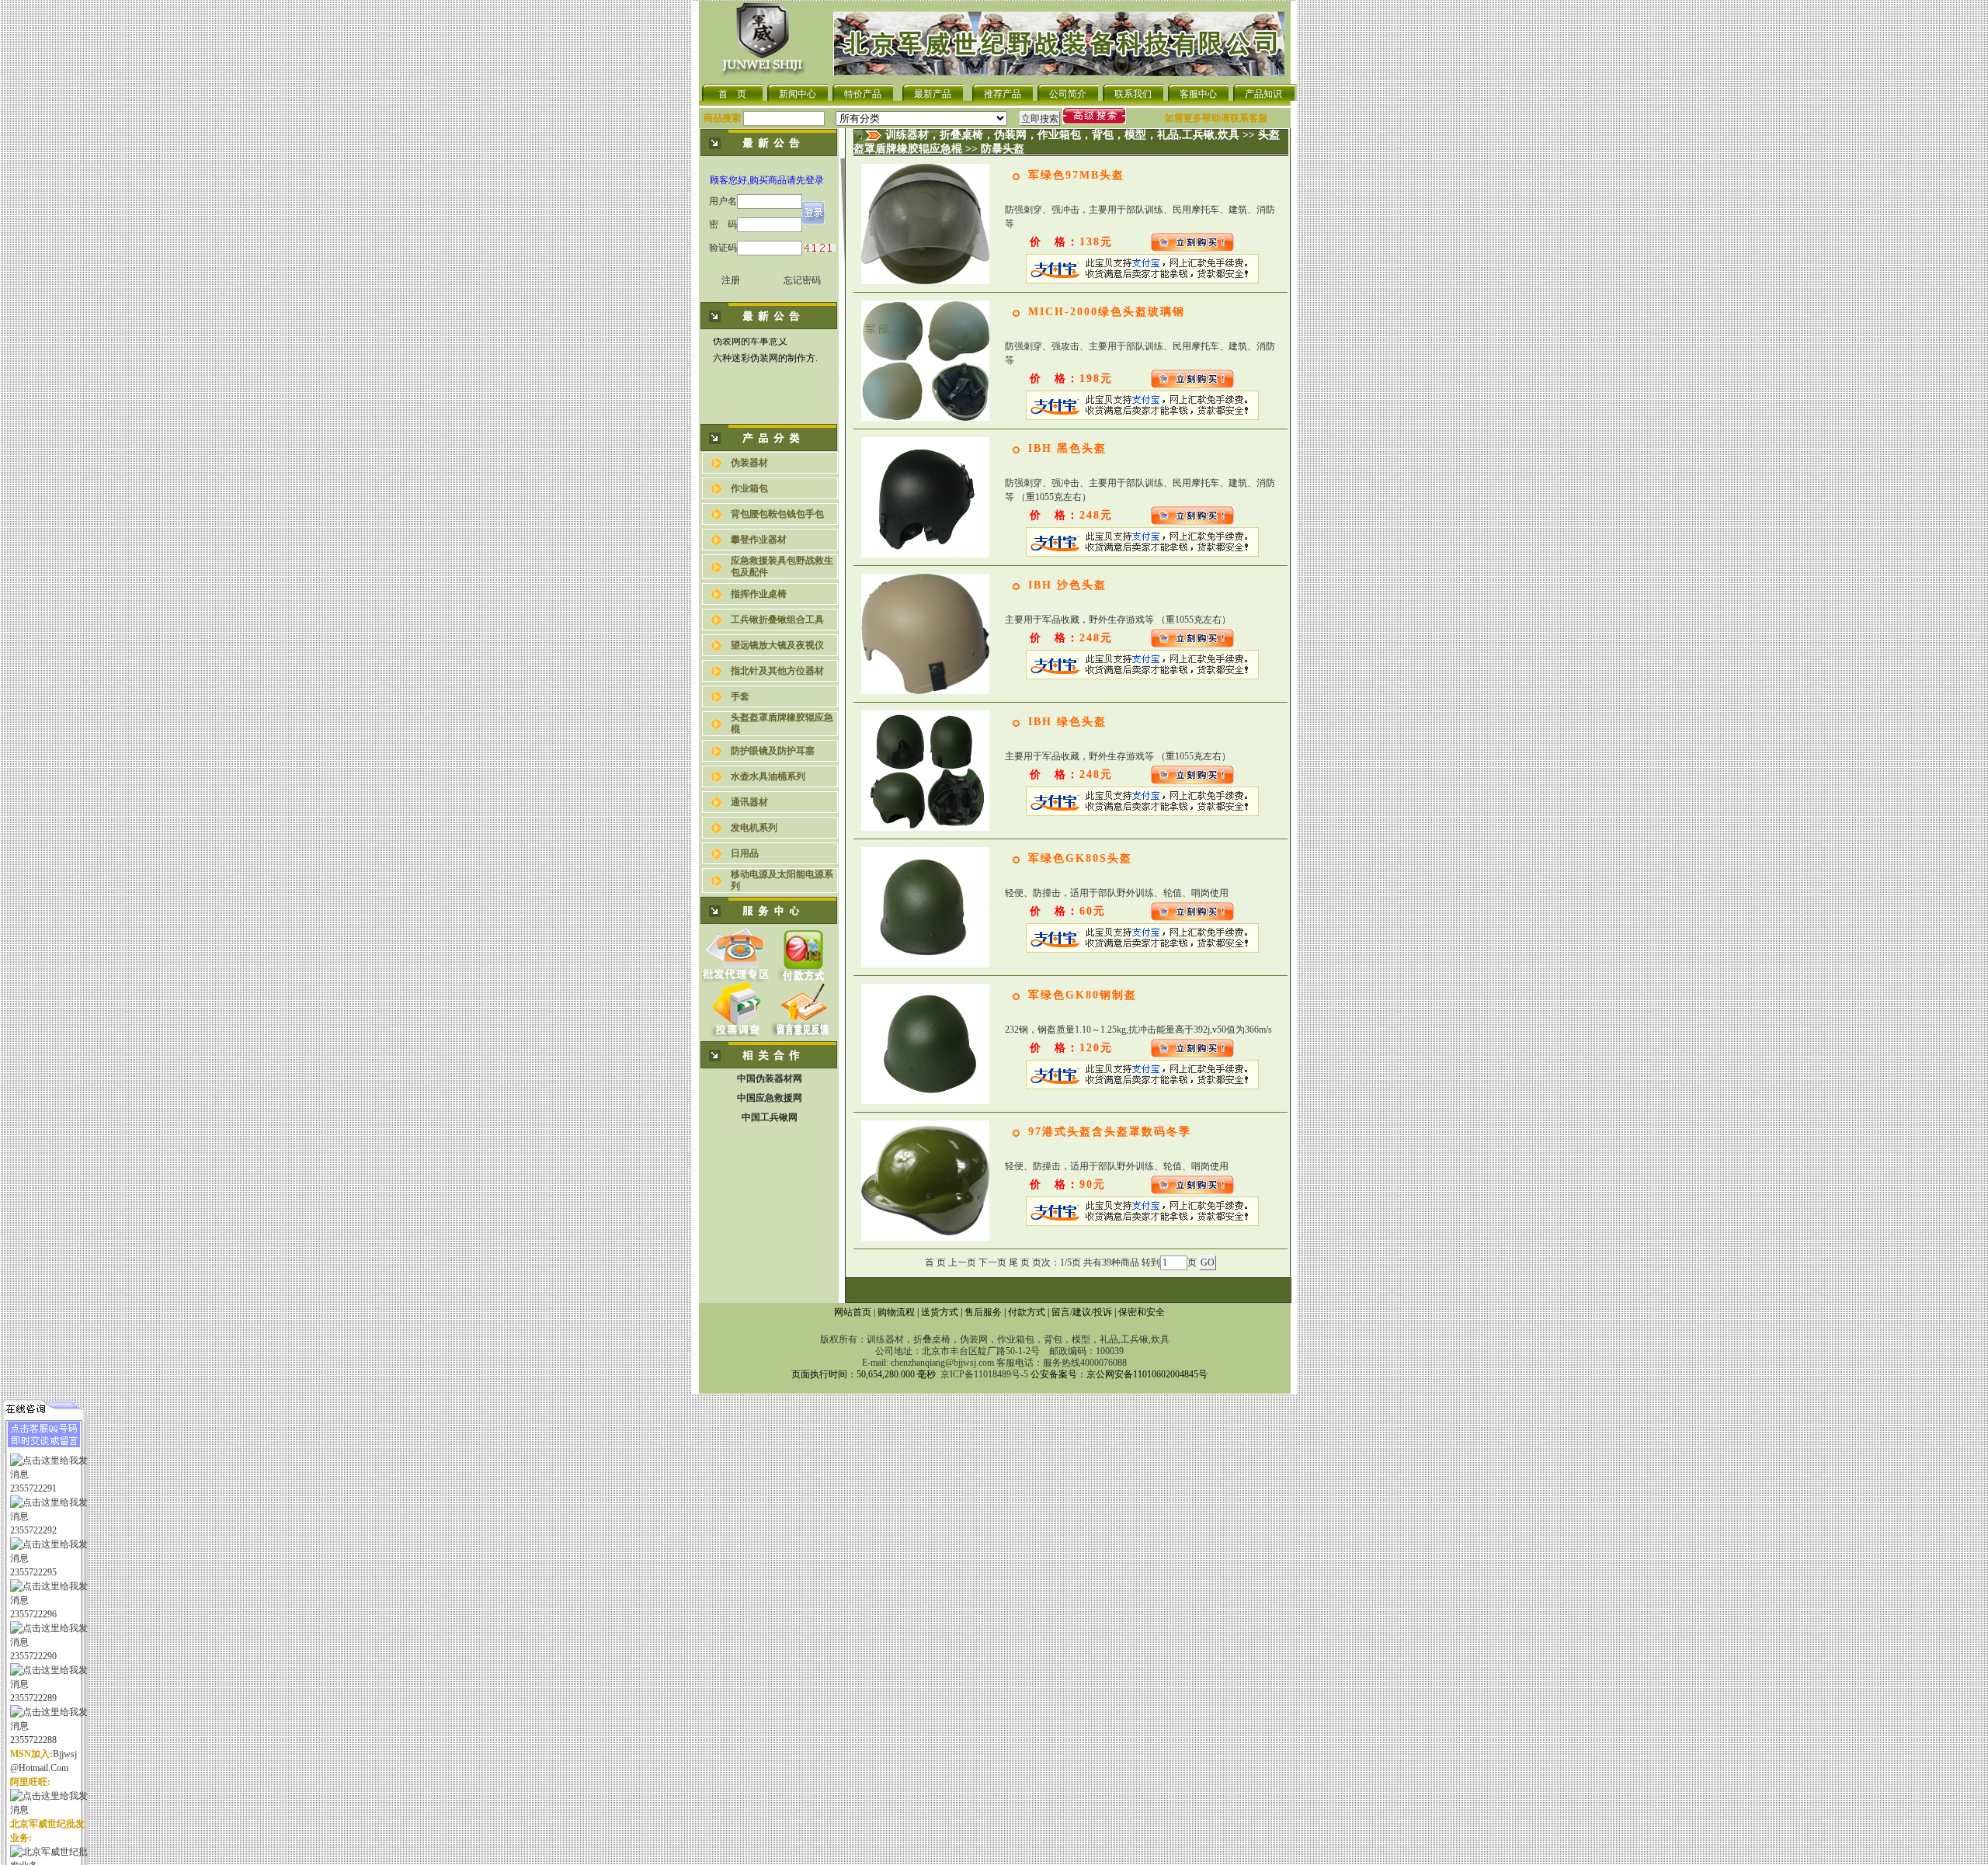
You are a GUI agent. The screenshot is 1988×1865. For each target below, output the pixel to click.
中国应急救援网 (770, 1098)
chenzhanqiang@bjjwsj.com (942, 1363)
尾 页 (1019, 1262)
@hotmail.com (39, 1768)
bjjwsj (65, 1754)
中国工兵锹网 (770, 1117)
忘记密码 (802, 280)
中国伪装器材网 (770, 1078)
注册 (731, 280)
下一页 (992, 1262)
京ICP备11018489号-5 (984, 1374)
